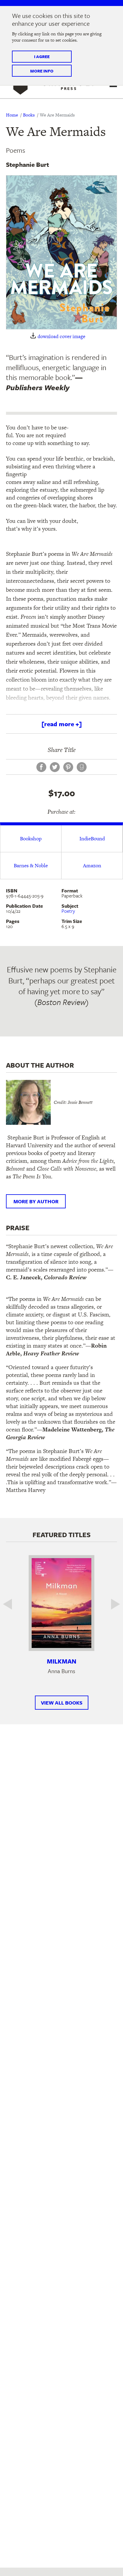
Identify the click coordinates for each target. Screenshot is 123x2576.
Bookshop (31, 839)
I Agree (42, 56)
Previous (12, 1604)
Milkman (62, 1661)
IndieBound (92, 839)
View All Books (62, 1703)
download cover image (61, 336)
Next (111, 1604)
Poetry (68, 911)
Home (12, 115)
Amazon (92, 865)
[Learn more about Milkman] (61, 1603)
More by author (36, 1201)
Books (29, 115)
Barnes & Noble (31, 865)
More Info (42, 71)
